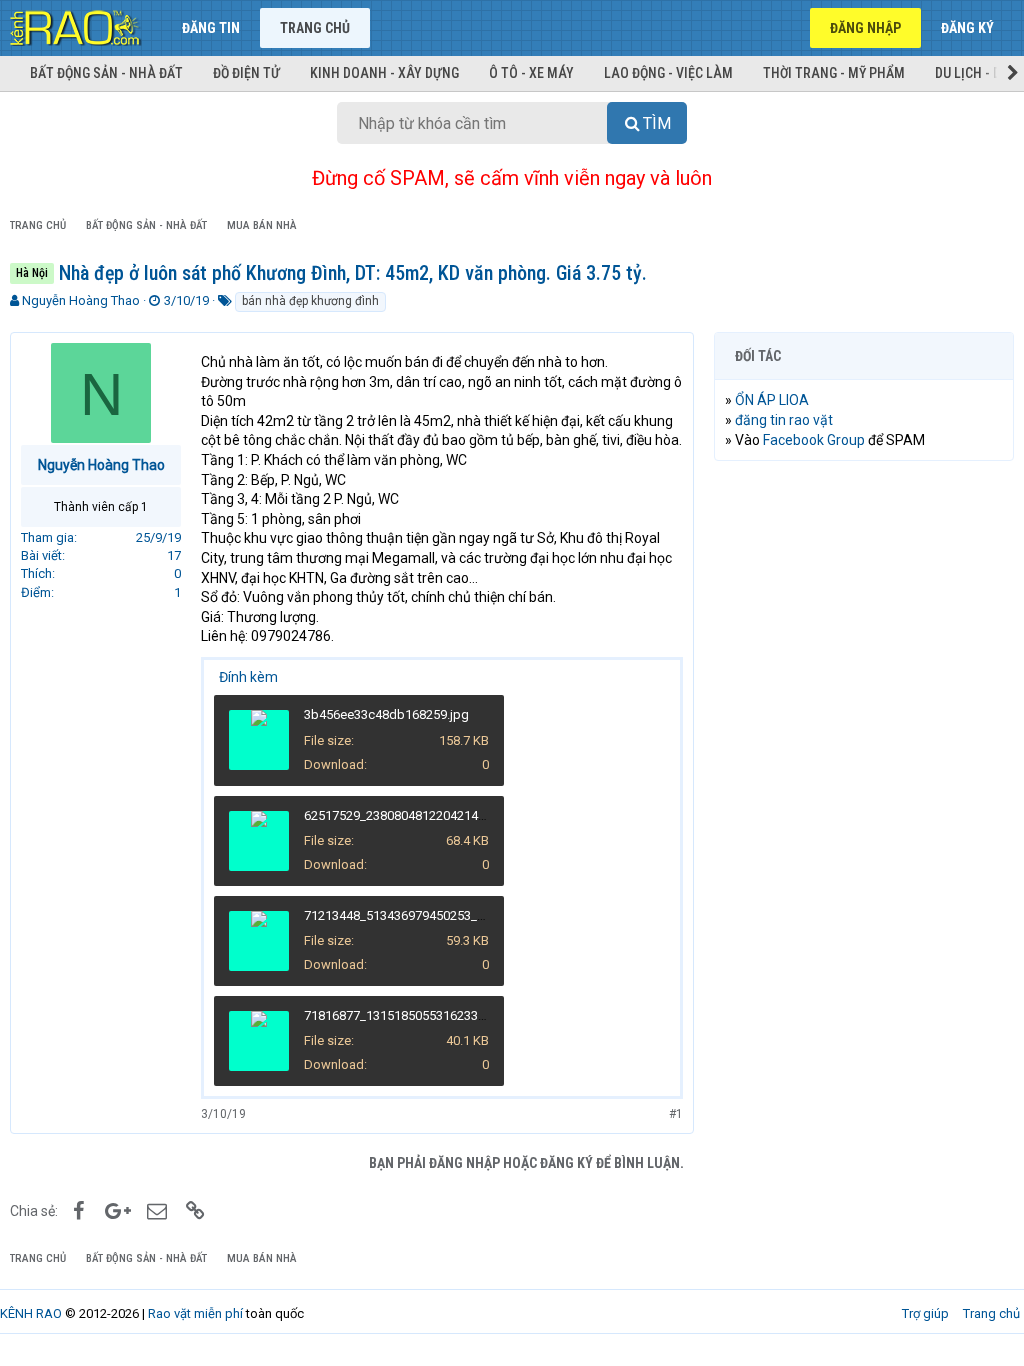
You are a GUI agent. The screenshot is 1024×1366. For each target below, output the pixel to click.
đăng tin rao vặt (784, 420)
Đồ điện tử (246, 73)
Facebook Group (814, 440)
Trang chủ (315, 28)
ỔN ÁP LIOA (772, 400)
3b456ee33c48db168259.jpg (386, 714)
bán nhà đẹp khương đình (310, 301)
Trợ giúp (925, 1313)
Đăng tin (211, 28)
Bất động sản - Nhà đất (106, 73)
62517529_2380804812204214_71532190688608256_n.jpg (471, 815)
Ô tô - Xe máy (531, 73)
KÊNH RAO (31, 1313)
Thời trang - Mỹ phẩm (834, 73)
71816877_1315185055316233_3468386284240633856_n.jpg (478, 1015)
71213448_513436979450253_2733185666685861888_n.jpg (474, 915)
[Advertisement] (864, 606)
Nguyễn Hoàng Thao (81, 300)
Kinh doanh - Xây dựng (384, 73)
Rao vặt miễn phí (195, 1313)
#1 (676, 1114)
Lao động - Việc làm (668, 73)
